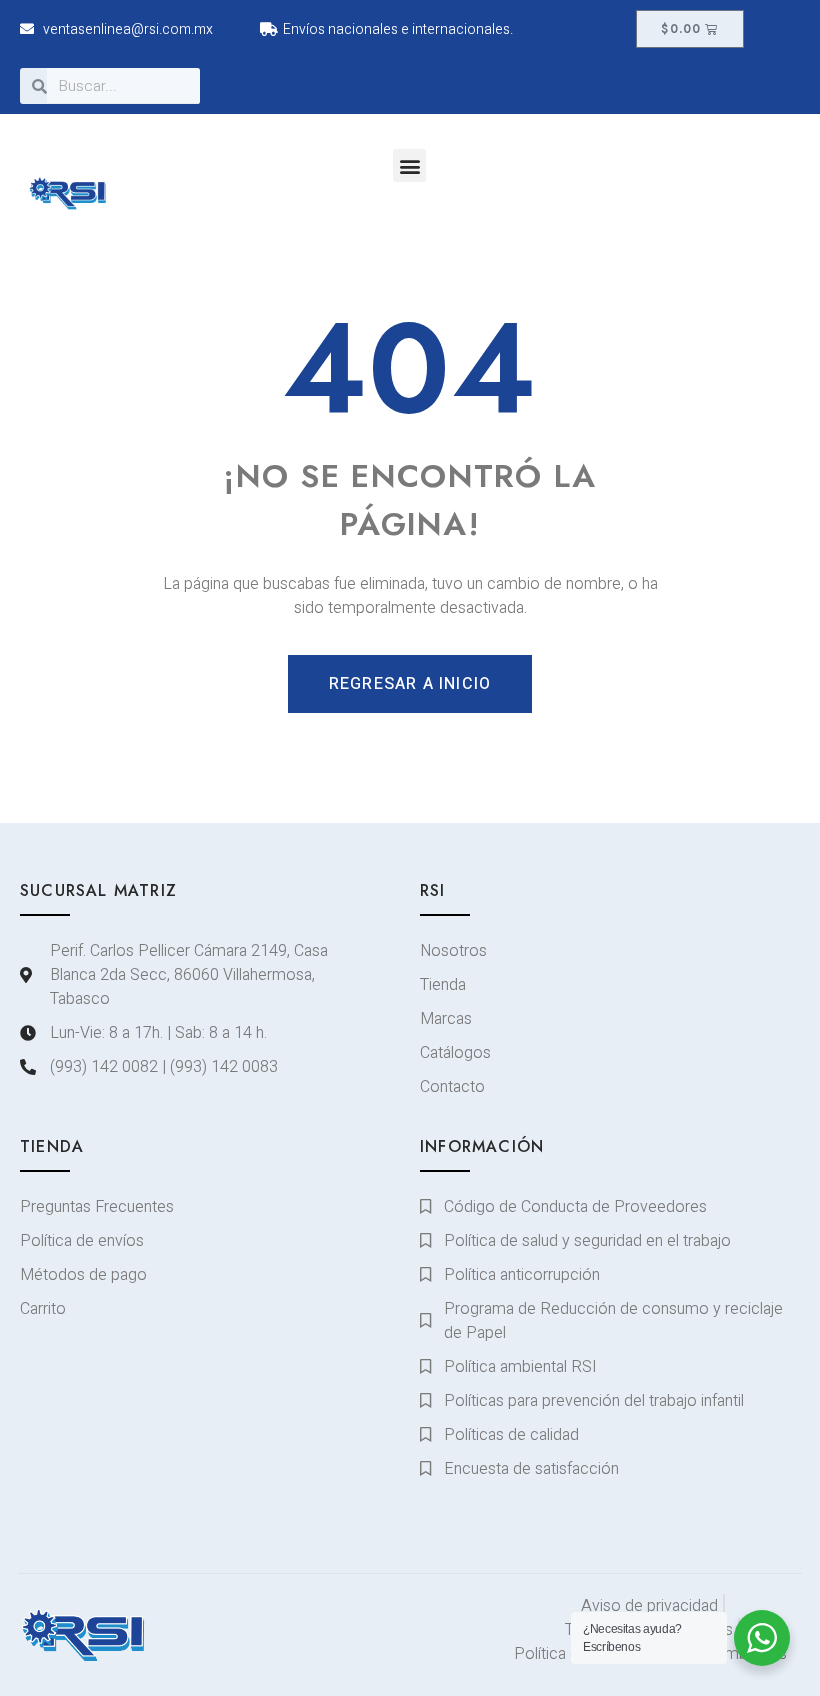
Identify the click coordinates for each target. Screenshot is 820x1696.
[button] (409, 165)
